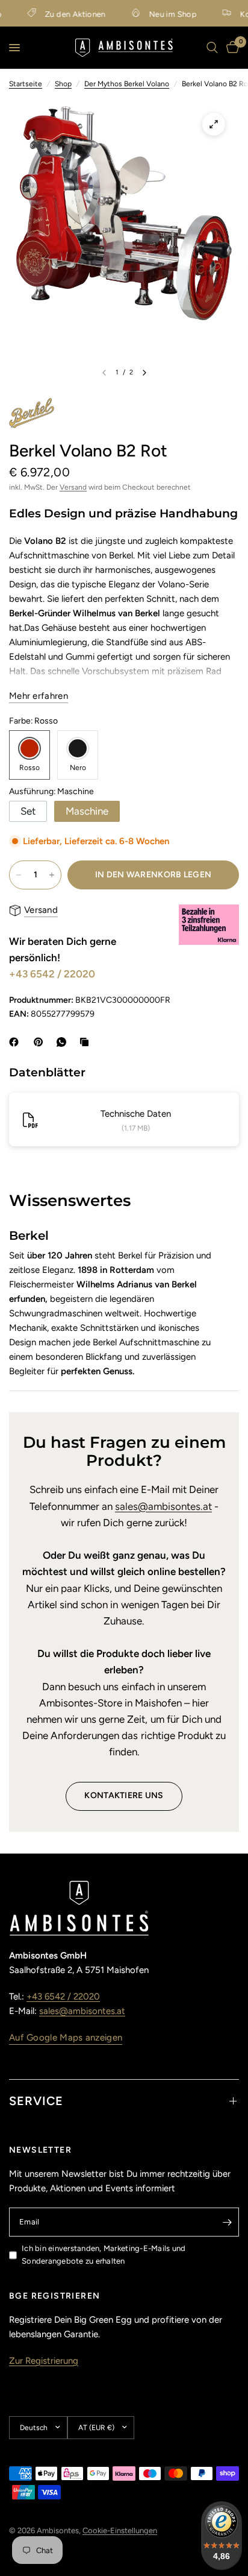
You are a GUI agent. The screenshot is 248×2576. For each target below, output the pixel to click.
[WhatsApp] (64, 1042)
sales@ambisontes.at (163, 1506)
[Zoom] (214, 124)
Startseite (26, 84)
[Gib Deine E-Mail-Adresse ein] (227, 2222)
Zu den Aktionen (64, 14)
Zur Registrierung (44, 2361)
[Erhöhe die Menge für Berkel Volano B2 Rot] (52, 875)
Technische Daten (136, 1114)
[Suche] (212, 48)
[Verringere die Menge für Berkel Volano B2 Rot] (19, 875)
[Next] (144, 373)
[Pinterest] (41, 1042)
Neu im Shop (162, 14)
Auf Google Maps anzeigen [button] (66, 2038)
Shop (63, 84)
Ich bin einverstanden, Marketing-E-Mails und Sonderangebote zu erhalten (104, 2255)
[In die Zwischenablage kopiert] (87, 1042)
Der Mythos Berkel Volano (127, 84)
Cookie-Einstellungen (120, 2530)
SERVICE (36, 2101)
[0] (231, 48)
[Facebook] (16, 1042)
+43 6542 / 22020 (52, 974)
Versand (73, 487)
